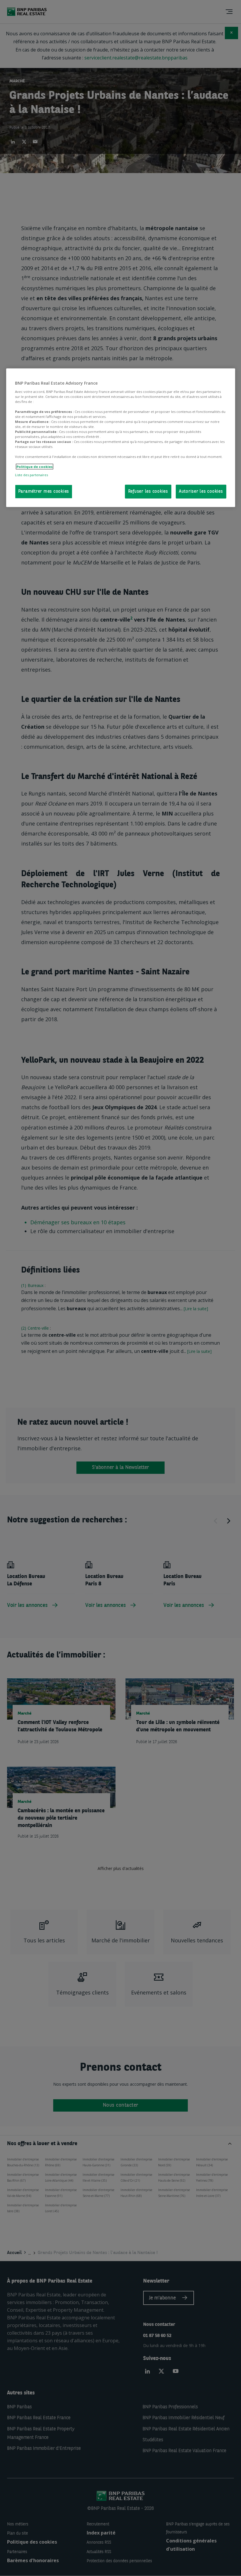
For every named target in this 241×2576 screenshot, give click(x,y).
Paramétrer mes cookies (44, 491)
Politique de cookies (35, 467)
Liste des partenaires (31, 475)
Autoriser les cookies (201, 491)
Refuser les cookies (148, 491)
